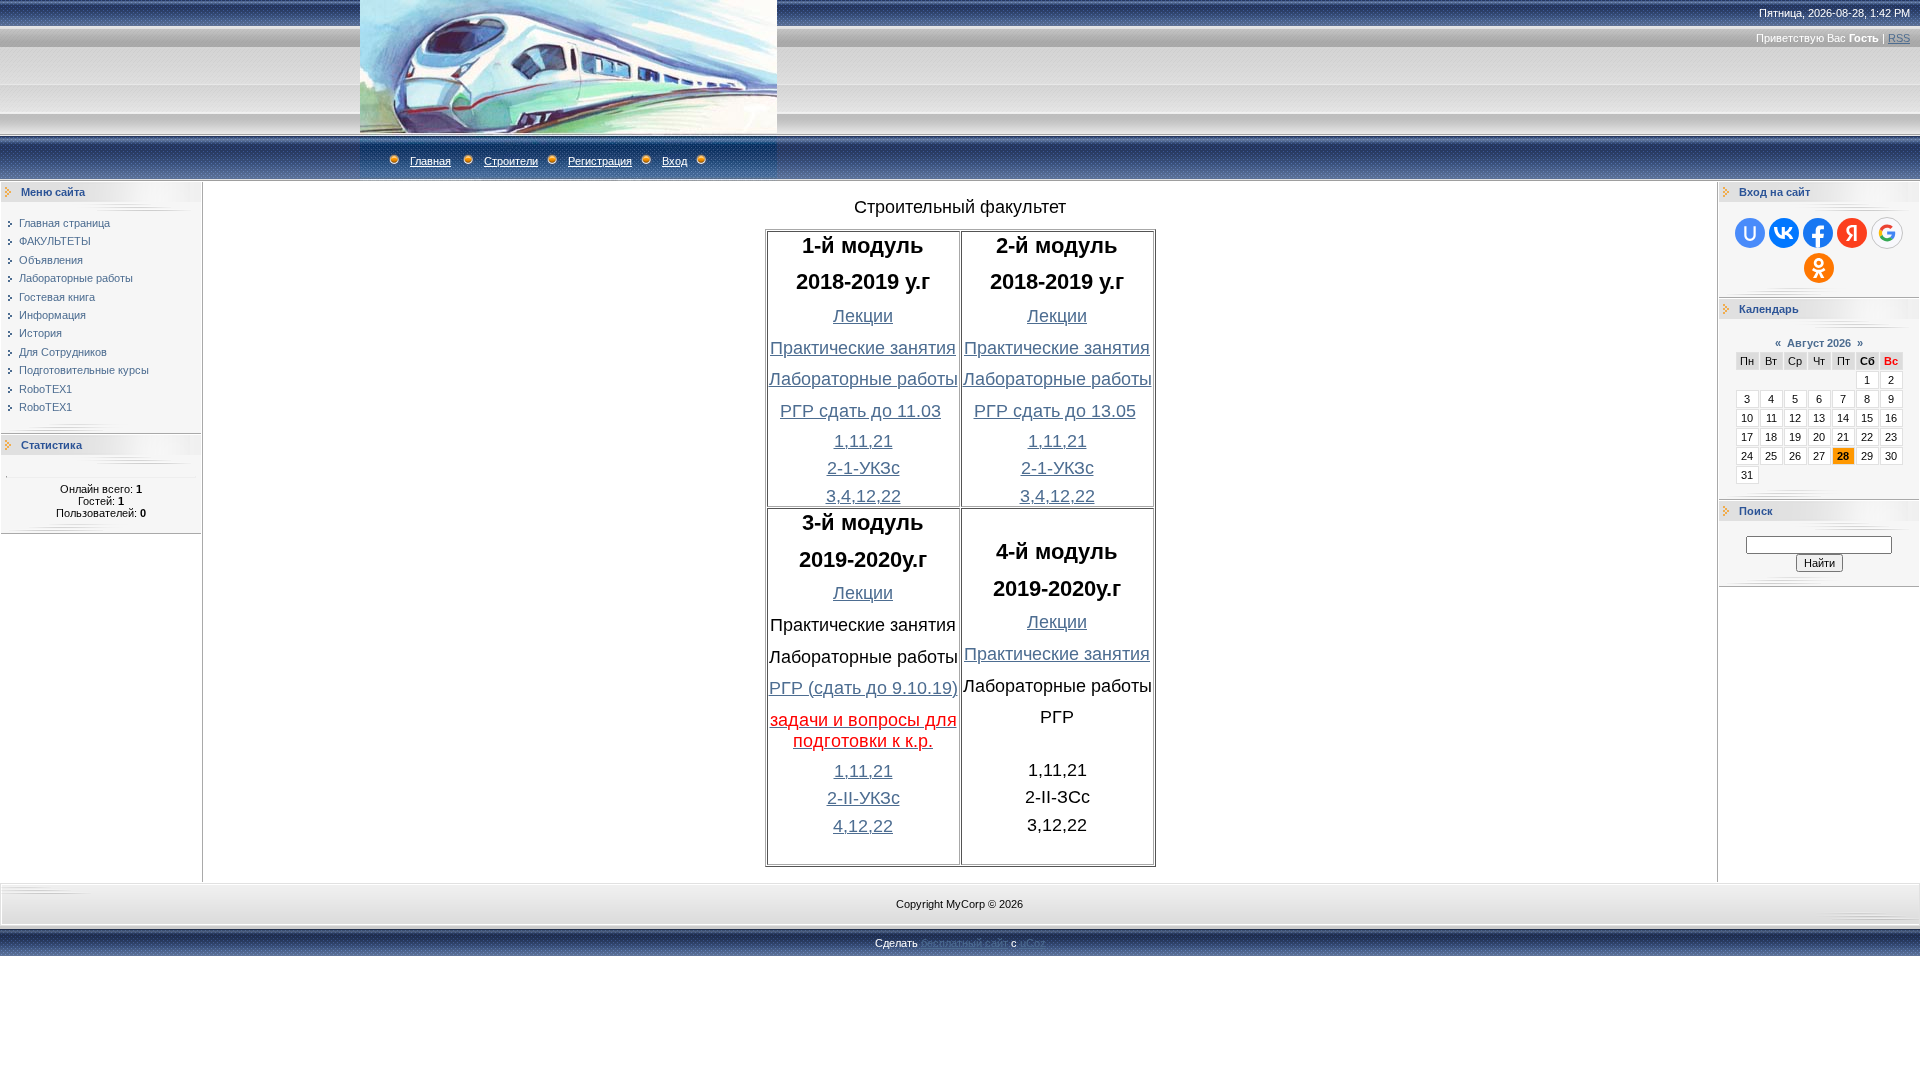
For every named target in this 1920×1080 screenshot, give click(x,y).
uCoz (1033, 943)
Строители (511, 161)
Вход (674, 161)
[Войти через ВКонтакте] (1784, 233)
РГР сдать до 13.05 (1055, 411)
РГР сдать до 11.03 (860, 411)
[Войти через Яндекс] (1852, 233)
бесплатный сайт (964, 943)
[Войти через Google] (1887, 233)
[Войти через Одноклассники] (1819, 268)
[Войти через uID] (1750, 233)
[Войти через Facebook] (1818, 233)
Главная (430, 161)
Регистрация (600, 161)
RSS (1899, 38)
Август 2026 (1819, 343)
